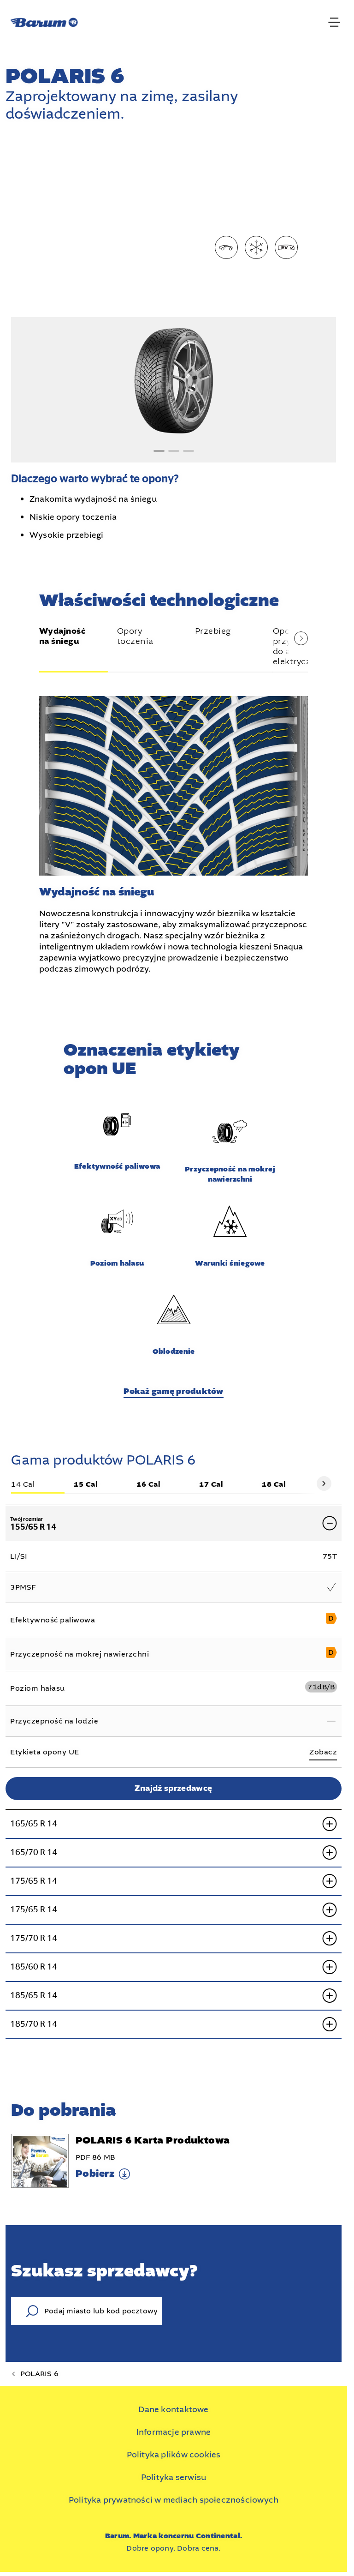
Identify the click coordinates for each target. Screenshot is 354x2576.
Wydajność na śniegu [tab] (62, 637)
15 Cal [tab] (86, 1485)
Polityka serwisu (174, 2477)
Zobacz (323, 1752)
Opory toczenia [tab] (135, 636)
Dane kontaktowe (173, 2409)
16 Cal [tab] (148, 1485)
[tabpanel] (174, 830)
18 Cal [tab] (274, 1485)
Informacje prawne (174, 2432)
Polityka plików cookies (174, 2455)
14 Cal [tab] (23, 1485)
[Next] (324, 1483)
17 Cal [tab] (211, 1485)
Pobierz (95, 2174)
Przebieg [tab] (213, 631)
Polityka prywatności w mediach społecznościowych (174, 2500)
